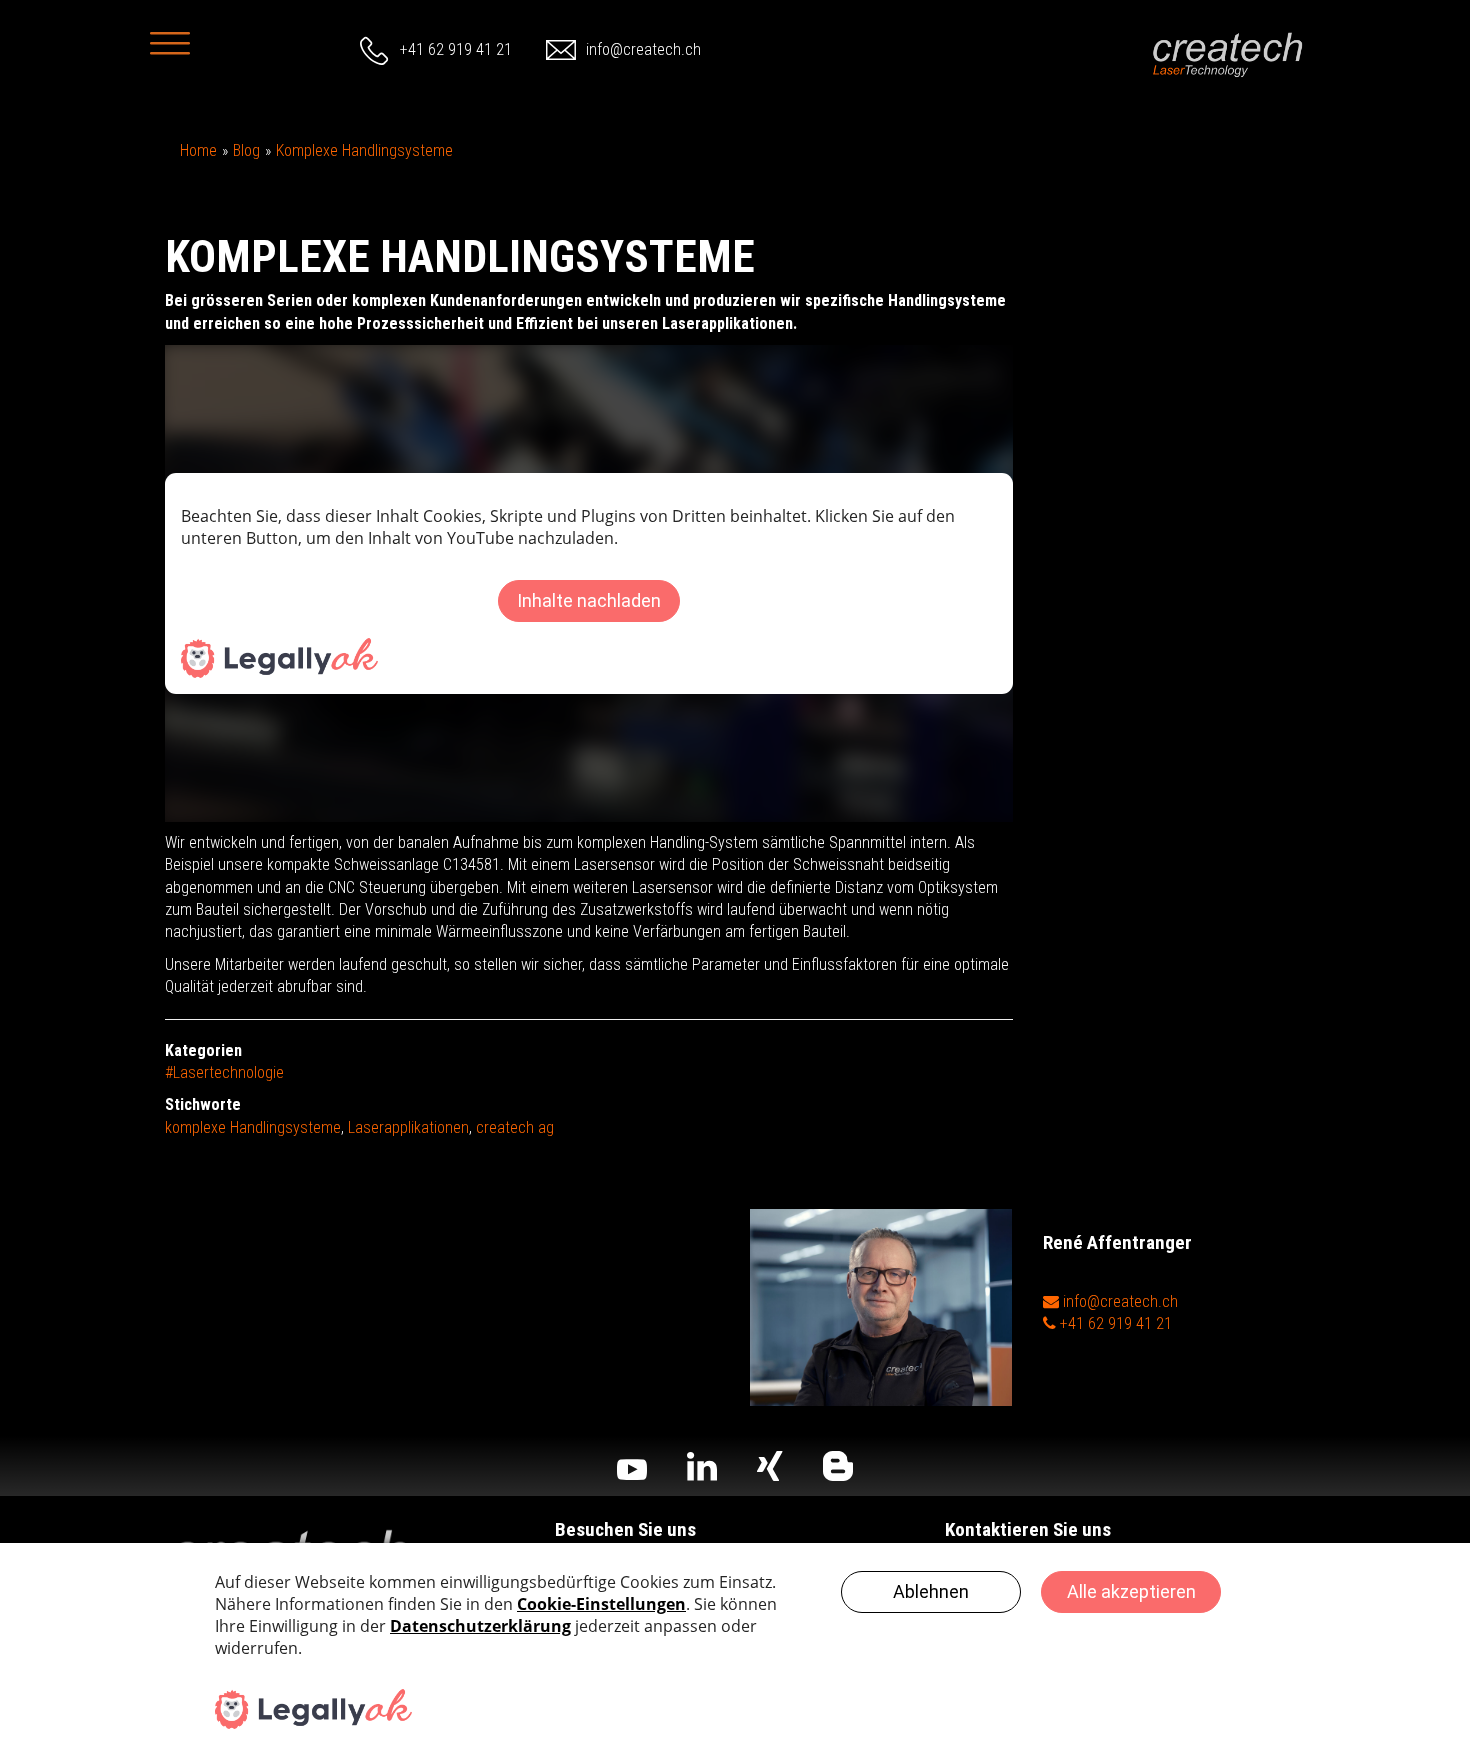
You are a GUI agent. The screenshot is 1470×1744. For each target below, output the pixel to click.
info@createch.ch (643, 49)
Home (198, 150)
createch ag (515, 1127)
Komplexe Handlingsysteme (364, 150)
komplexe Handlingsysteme (253, 1127)
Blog (246, 150)
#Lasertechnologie (224, 1072)
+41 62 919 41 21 (456, 49)
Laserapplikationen (408, 1127)
